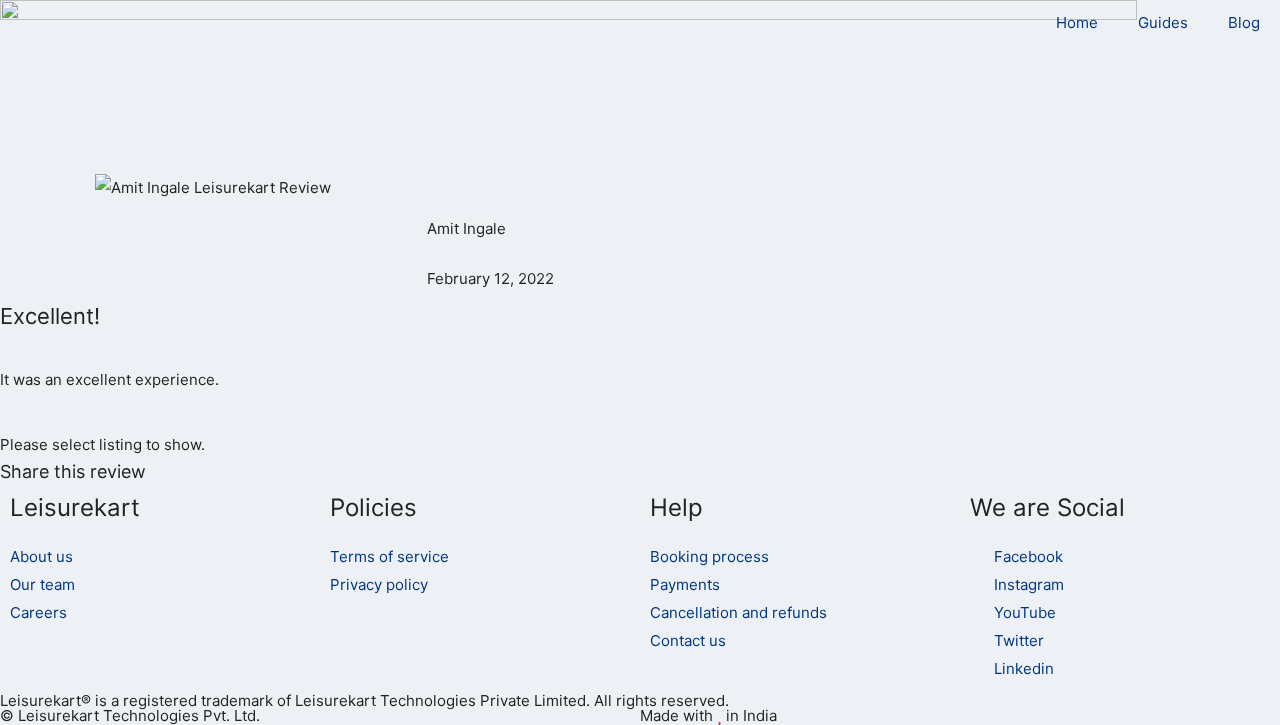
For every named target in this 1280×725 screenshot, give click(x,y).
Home (1077, 22)
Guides (1163, 22)
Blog (1244, 22)
